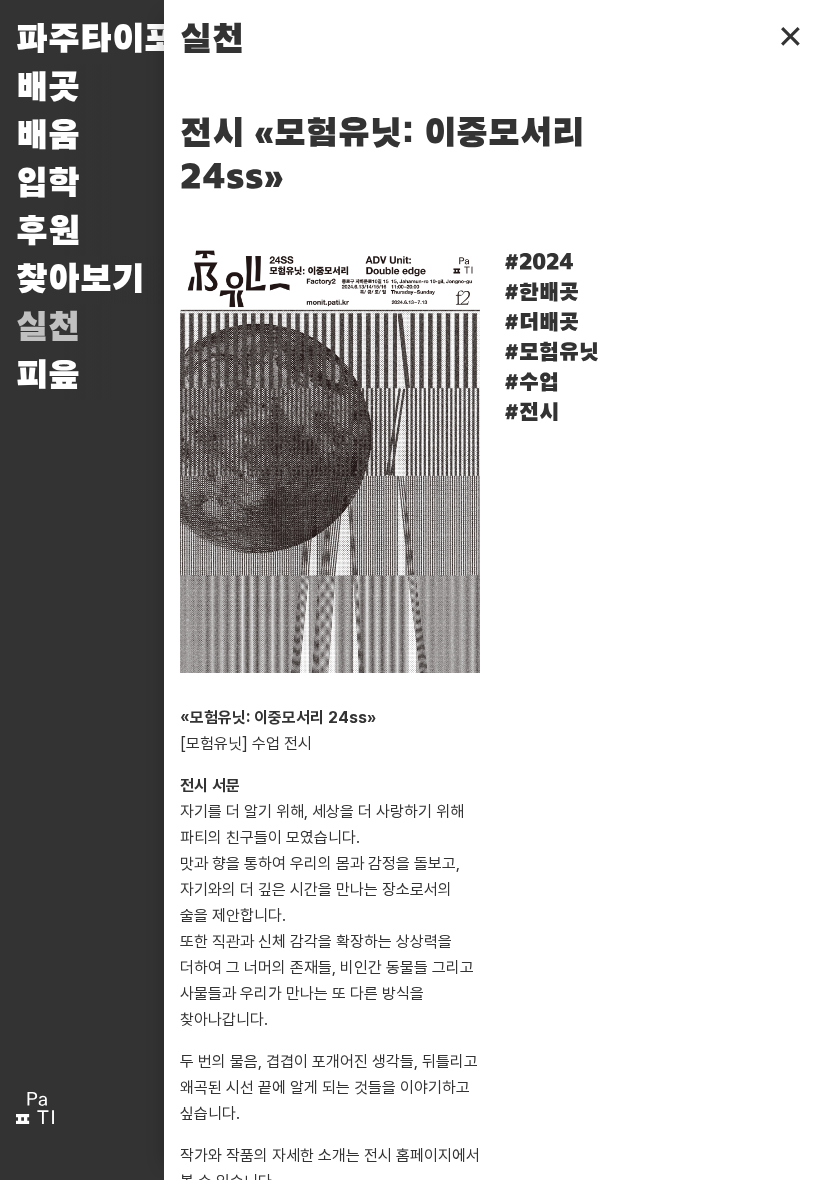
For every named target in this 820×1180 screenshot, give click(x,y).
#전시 (531, 413)
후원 (48, 232)
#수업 (531, 383)
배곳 (48, 88)
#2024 (539, 263)
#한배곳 (541, 293)
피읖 (48, 376)
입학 (48, 184)
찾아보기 (80, 280)
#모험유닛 (551, 353)
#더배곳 (541, 323)
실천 (48, 328)
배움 (48, 136)
